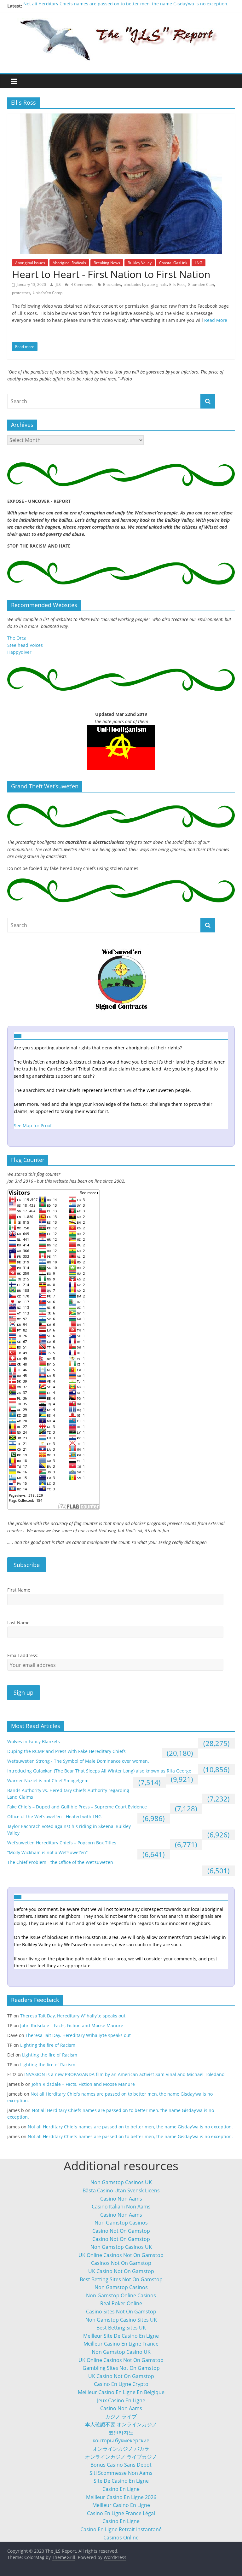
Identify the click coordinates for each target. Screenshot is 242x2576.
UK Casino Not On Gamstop (121, 2271)
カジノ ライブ (121, 2416)
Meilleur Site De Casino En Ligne (121, 2336)
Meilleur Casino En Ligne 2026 (121, 2497)
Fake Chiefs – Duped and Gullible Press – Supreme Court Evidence (77, 1807)
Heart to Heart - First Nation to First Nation (111, 274)
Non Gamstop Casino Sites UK (121, 2320)
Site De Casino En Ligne (121, 2481)
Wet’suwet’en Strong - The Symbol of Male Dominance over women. (78, 1761)
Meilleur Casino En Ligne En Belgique (121, 2392)
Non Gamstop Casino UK (121, 2352)
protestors (21, 293)
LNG (199, 263)
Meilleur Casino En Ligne (121, 2505)
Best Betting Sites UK (121, 2328)
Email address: (23, 1655)
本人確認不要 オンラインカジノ (121, 2424)
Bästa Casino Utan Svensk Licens (121, 2190)
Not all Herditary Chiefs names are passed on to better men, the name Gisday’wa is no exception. (126, 6)
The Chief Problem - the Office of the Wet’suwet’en (60, 1862)
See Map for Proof (33, 1126)
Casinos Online (121, 2538)
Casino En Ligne (121, 2489)
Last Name (18, 1623)
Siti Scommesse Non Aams (121, 2473)
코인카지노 (121, 2433)
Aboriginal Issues (30, 263)
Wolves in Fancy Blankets (34, 1741)
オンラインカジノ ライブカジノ (121, 2457)
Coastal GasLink (173, 263)
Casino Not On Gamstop (121, 2231)
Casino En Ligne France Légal (121, 2513)
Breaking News (107, 263)
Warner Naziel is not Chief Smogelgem (48, 1781)
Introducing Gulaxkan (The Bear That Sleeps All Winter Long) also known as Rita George (99, 1771)
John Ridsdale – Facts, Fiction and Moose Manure (72, 2025)
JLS (59, 284)
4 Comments (82, 284)
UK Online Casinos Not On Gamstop (121, 2255)
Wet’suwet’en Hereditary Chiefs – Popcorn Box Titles (62, 1843)
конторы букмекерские (121, 2440)
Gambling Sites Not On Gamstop (121, 2368)
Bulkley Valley (140, 263)
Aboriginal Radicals (69, 263)
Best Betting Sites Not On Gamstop (121, 2279)
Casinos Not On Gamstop (121, 2263)
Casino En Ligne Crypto (121, 2384)
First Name (19, 1590)
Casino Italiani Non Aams (121, 2207)
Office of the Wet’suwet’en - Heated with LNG (54, 1816)
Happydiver (19, 652)
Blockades (112, 284)
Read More (216, 320)
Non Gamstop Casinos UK (121, 2182)
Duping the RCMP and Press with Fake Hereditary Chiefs (66, 1751)
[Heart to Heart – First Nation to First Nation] (121, 117)
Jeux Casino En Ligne (121, 2400)
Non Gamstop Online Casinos (121, 2295)
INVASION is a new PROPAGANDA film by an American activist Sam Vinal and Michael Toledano (124, 2074)
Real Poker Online (121, 2303)
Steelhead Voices (25, 645)
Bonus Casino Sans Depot (121, 2465)
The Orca (17, 638)
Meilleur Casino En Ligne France (121, 2344)
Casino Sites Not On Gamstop (121, 2312)
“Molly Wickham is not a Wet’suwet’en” (47, 1852)
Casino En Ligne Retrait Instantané (121, 2529)
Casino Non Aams (121, 2199)
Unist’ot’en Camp (48, 293)
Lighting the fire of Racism (48, 2045)
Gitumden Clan (201, 284)
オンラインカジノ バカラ (121, 2449)
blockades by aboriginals (145, 284)
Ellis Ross (177, 284)
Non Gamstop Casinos (121, 2223)
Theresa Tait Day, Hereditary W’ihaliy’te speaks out (73, 2016)
